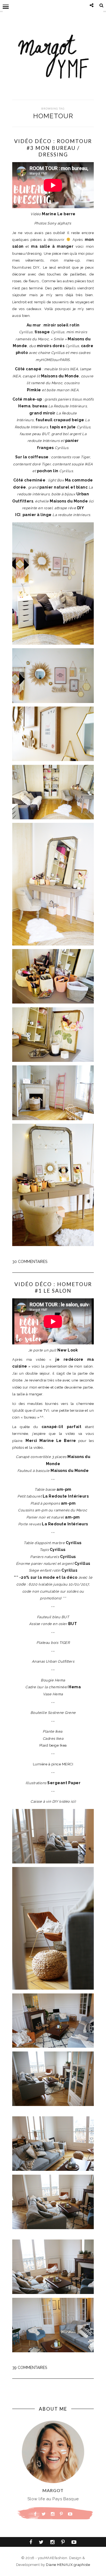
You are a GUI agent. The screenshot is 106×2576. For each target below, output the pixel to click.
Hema (75, 1687)
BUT (73, 1624)
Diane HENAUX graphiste (68, 2565)
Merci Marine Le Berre (51, 1441)
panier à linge (37, 515)
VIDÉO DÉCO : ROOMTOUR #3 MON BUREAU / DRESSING (53, 148)
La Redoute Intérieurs (66, 1496)
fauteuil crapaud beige (60, 420)
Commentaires (30, 1262)
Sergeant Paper (64, 1783)
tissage (42, 332)
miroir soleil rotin (62, 325)
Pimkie (34, 390)
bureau (40, 406)
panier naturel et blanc (64, 487)
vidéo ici (67, 1801)
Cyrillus (74, 1543)
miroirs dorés (51, 346)
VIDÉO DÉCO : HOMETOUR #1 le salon (53, 1287)
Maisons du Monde (70, 1471)
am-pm (64, 1489)
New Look (68, 1350)
